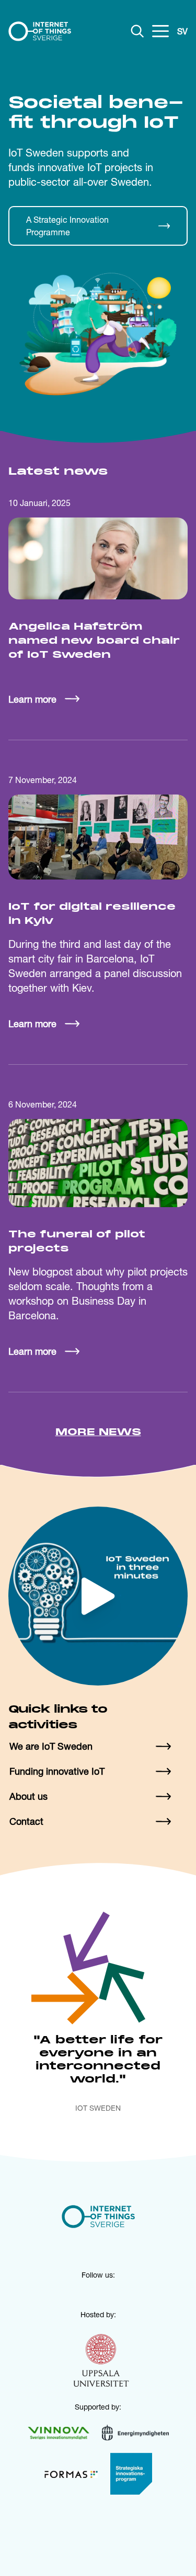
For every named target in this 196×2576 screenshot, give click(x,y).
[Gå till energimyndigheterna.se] (135, 2433)
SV (182, 31)
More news (98, 1433)
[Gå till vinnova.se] (59, 2433)
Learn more (32, 699)
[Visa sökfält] (137, 31)
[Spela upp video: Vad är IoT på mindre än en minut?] (98, 1596)
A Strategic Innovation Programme (67, 226)
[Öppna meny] (160, 31)
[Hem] (40, 31)
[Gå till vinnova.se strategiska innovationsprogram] (131, 2474)
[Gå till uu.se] (101, 2362)
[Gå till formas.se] (71, 2474)
